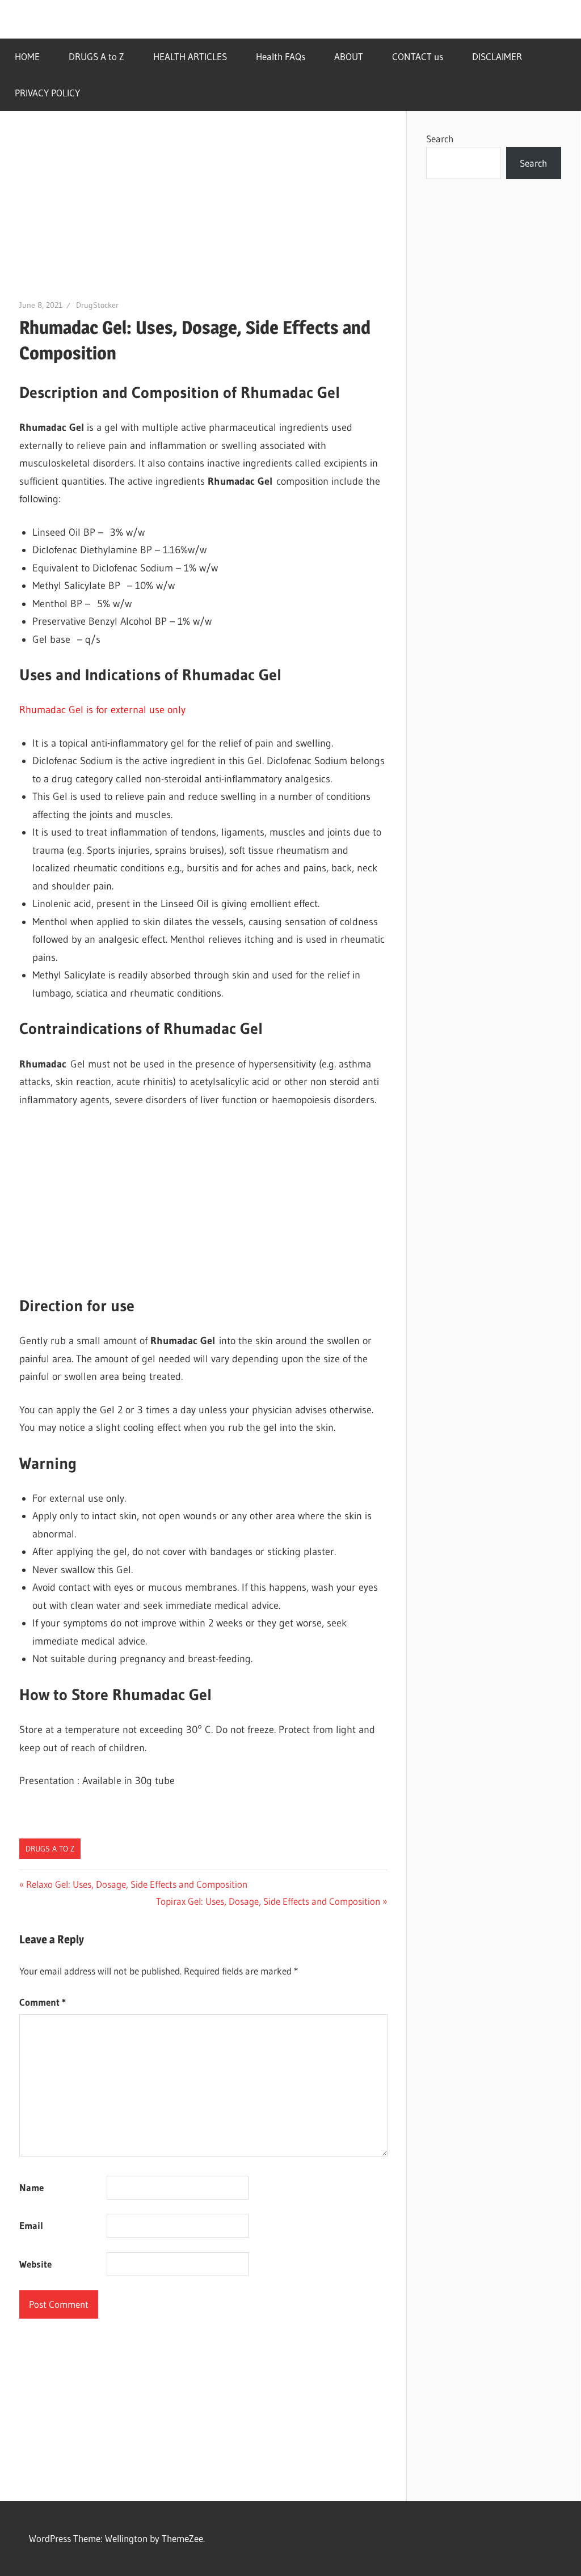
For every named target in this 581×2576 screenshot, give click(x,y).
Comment (43, 2002)
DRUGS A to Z (96, 56)
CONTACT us (418, 56)
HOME (27, 56)
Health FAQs (281, 56)
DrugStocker (97, 305)
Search (440, 139)
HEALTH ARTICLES (190, 56)
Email (31, 2225)
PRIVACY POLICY (47, 93)
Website (35, 2264)
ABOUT (349, 56)
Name (31, 2187)
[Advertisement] (203, 214)
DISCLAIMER (497, 56)
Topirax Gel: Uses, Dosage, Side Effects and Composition (268, 1901)
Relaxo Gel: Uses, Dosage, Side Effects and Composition (136, 1884)
